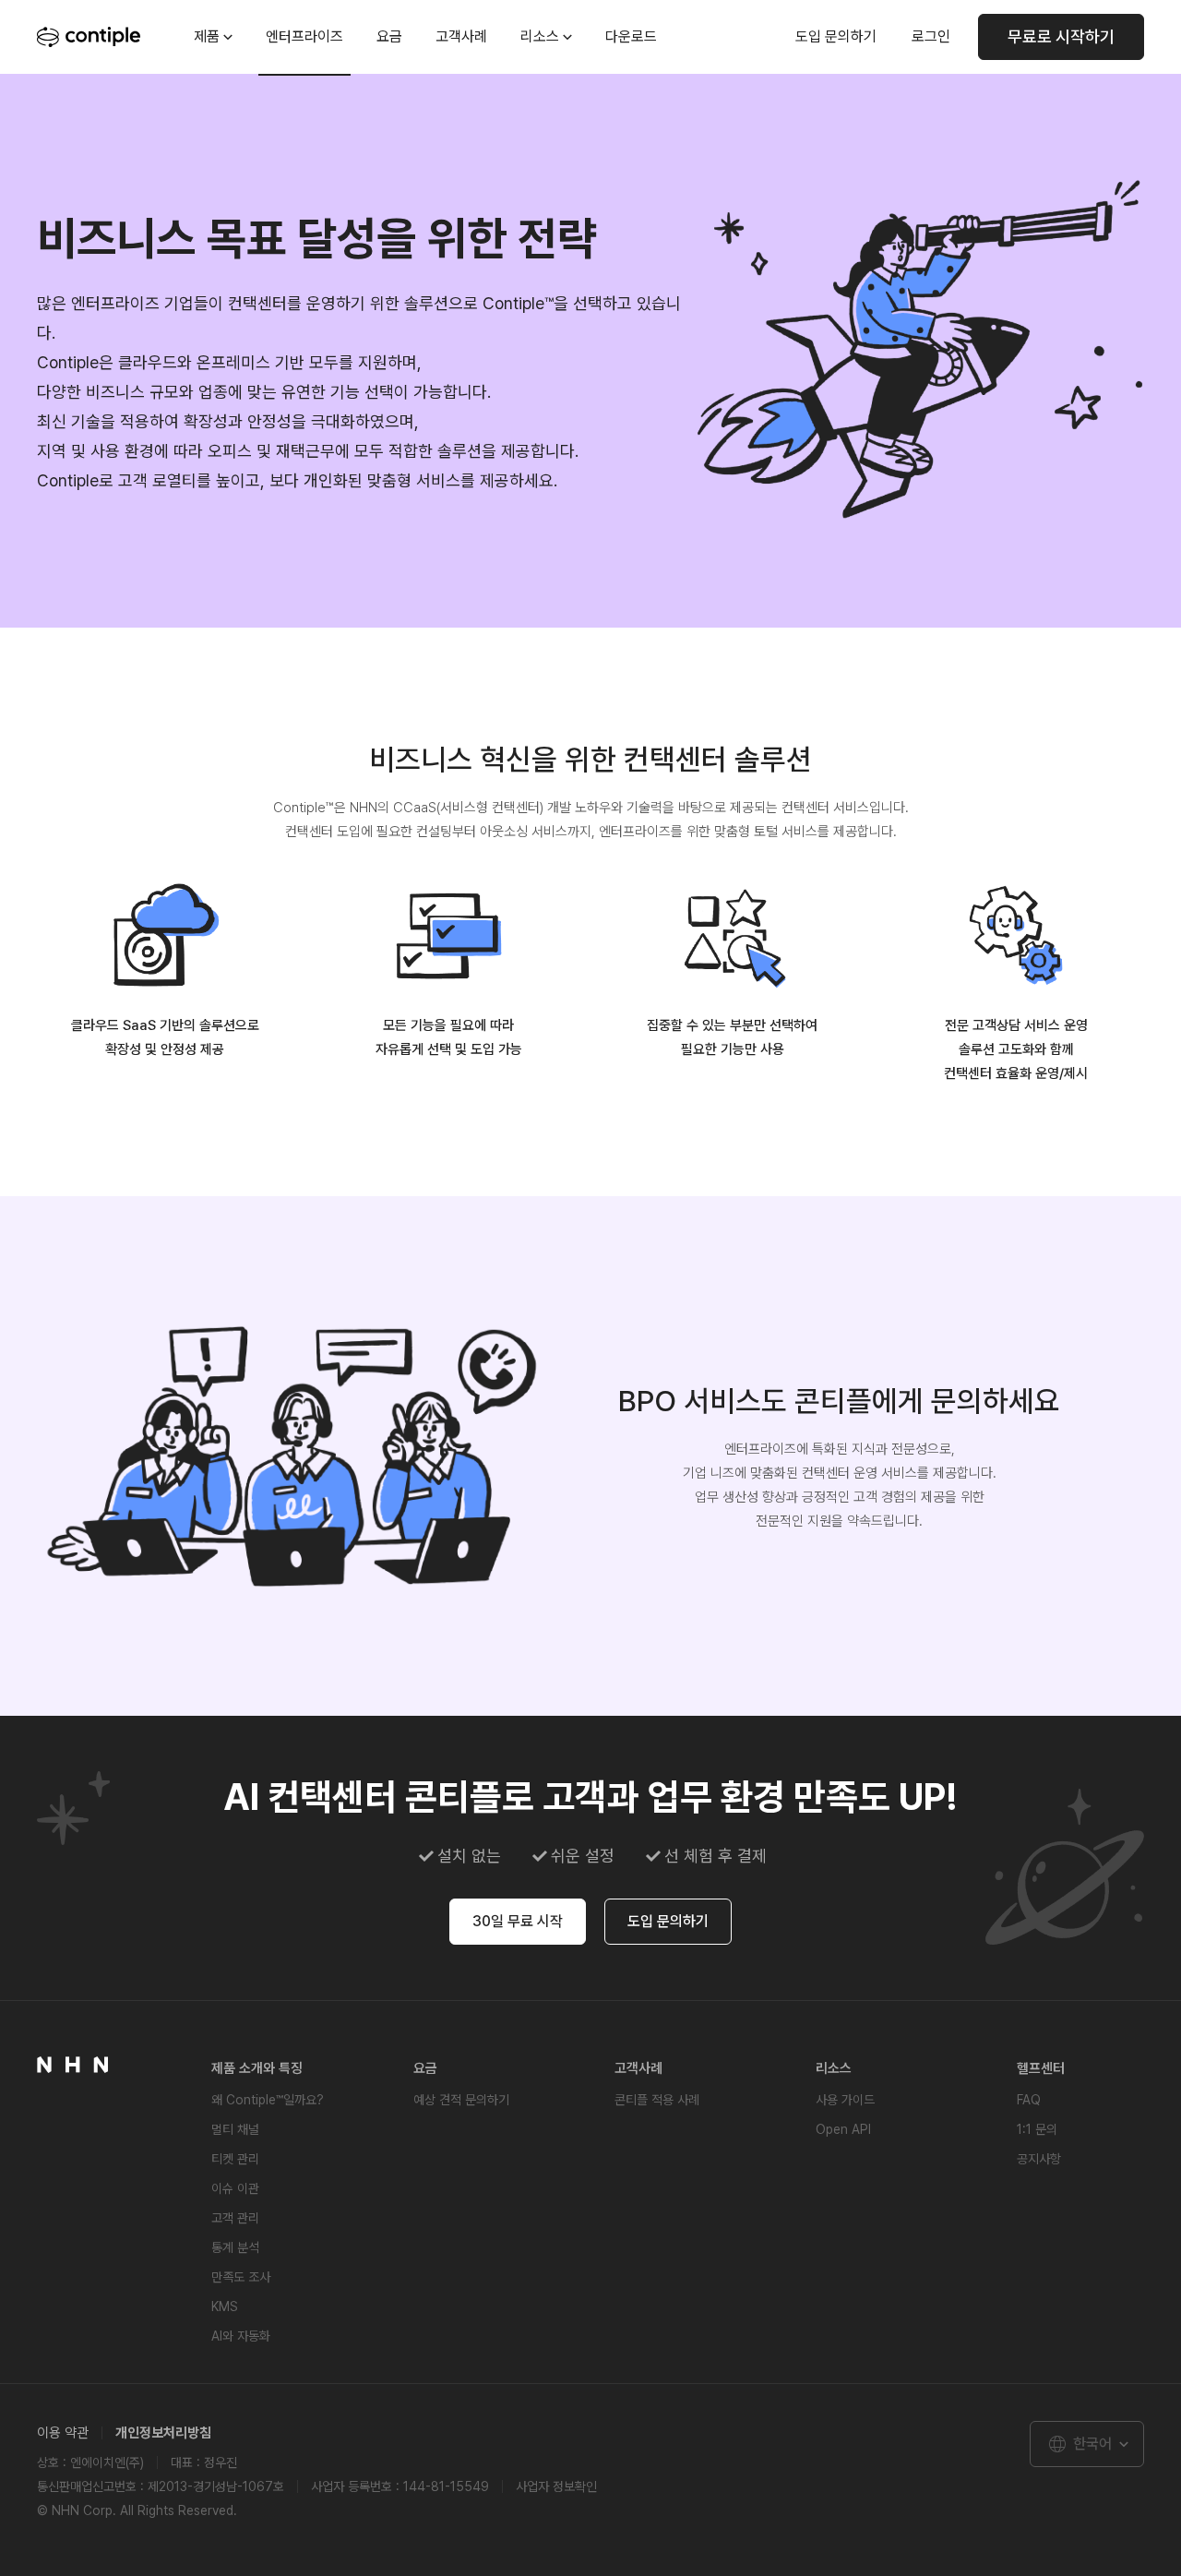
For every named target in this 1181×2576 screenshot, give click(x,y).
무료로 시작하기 (1061, 36)
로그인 (931, 36)
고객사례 (461, 36)
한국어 (1092, 2444)
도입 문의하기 (836, 36)
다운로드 (631, 36)
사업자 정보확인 (556, 2486)
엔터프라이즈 (304, 36)
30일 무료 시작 (518, 1921)
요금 (389, 36)
